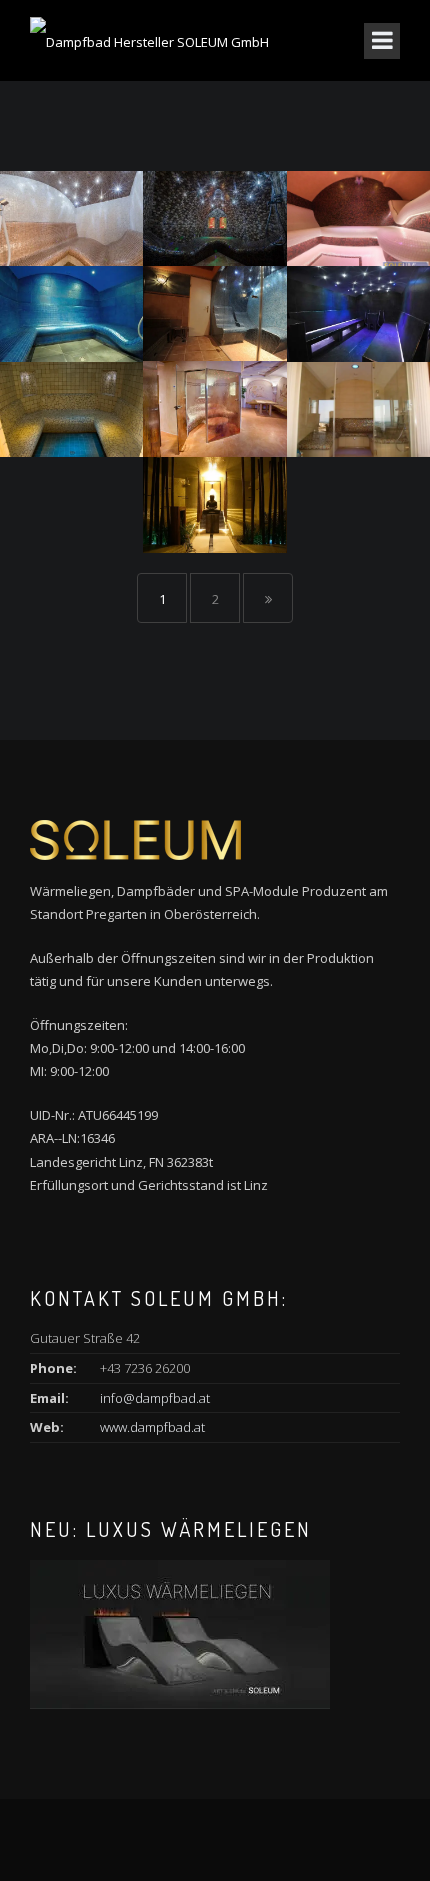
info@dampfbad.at (155, 1398)
